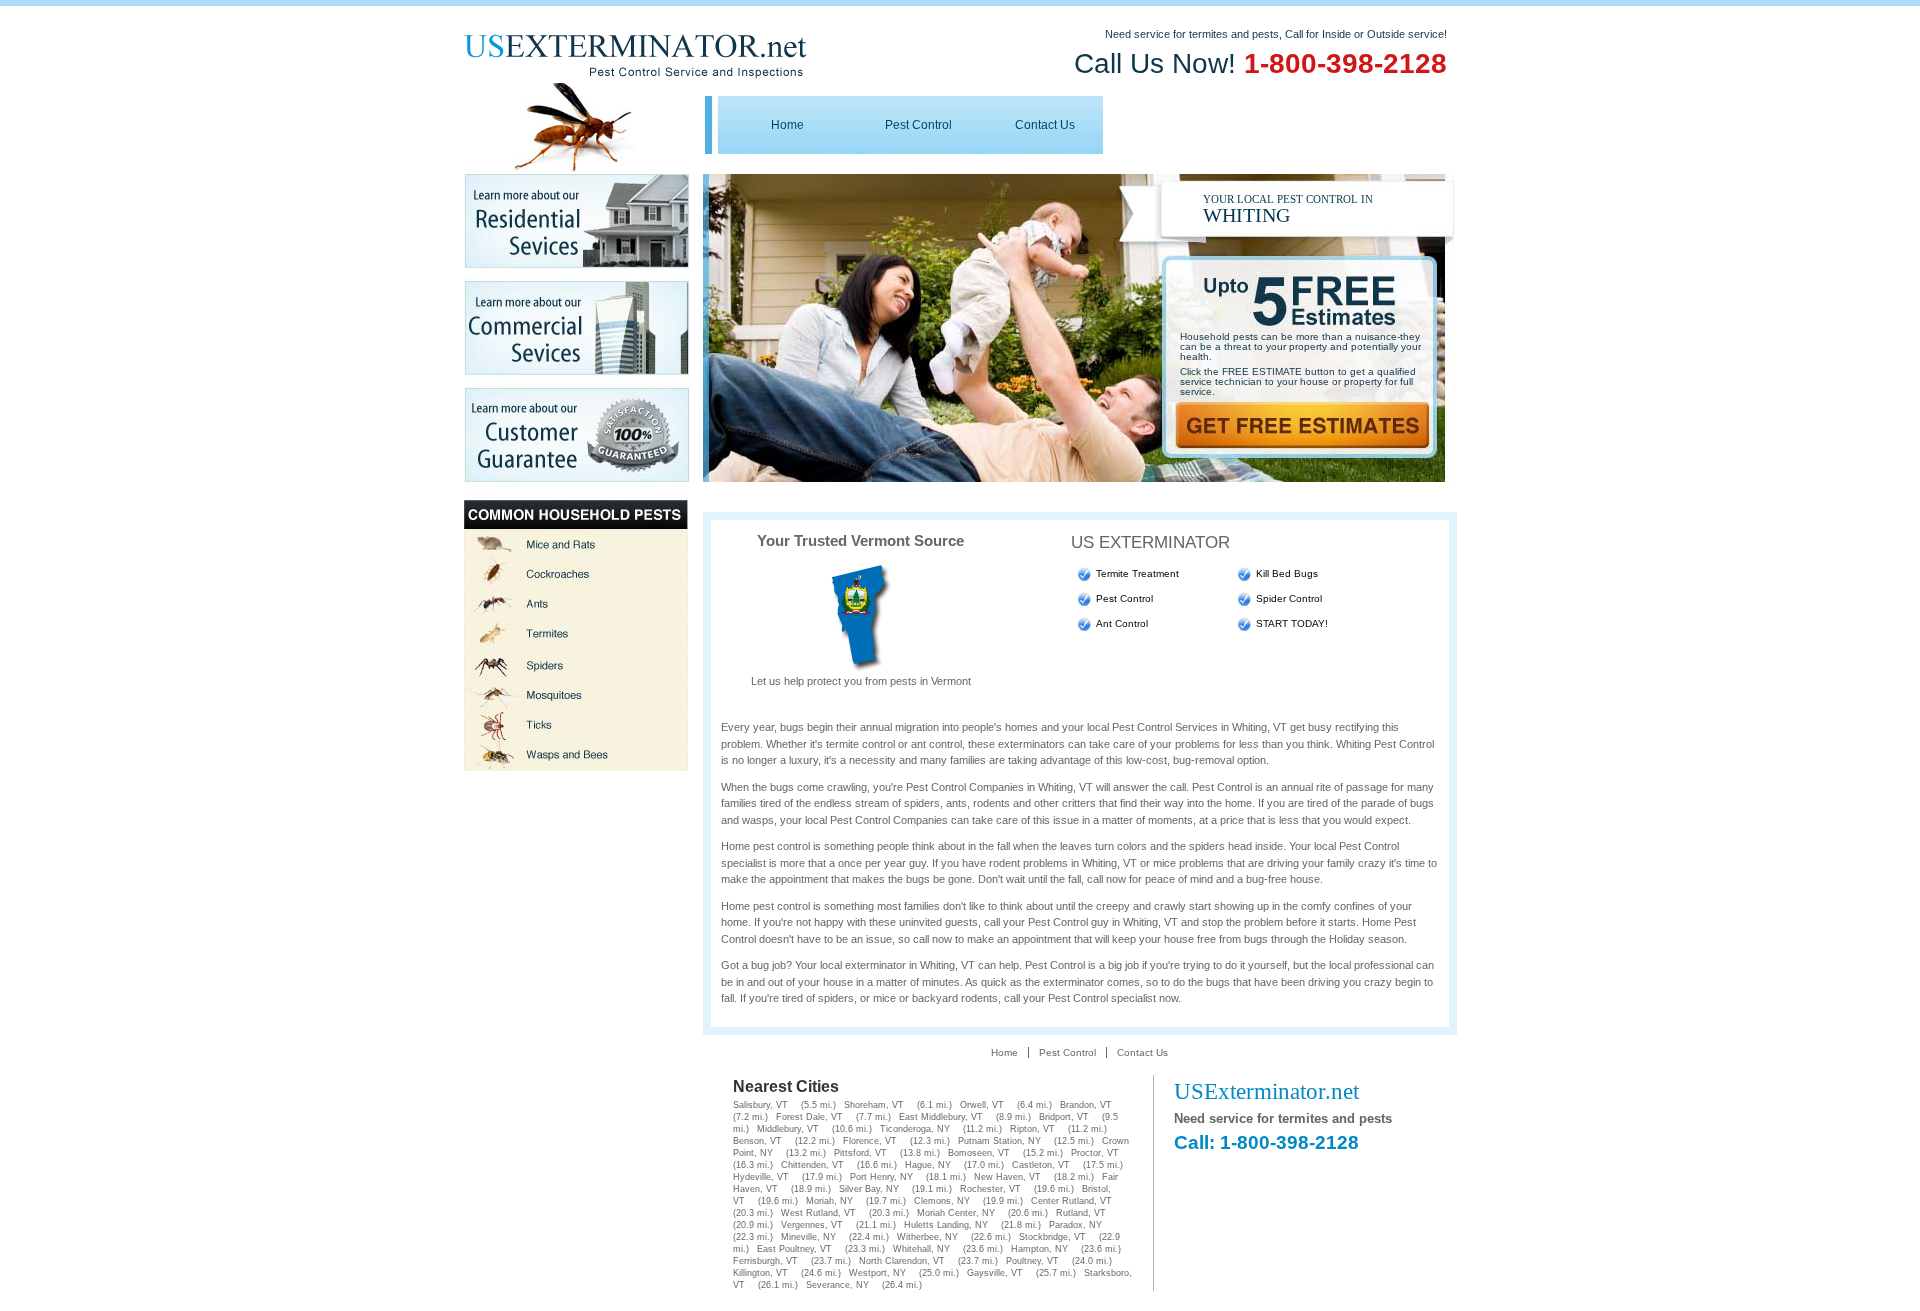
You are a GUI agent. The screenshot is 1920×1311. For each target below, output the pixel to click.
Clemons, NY (942, 1201)
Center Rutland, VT (1071, 1201)
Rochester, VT (990, 1189)
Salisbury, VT (760, 1105)
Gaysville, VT (995, 1273)
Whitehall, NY (921, 1249)
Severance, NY (837, 1285)
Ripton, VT (1032, 1129)
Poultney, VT (1032, 1261)
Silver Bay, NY (869, 1189)
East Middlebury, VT (941, 1117)
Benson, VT (757, 1141)
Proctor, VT (1095, 1153)
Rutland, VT (1081, 1213)
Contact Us (1045, 125)
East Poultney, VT (794, 1249)
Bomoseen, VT (979, 1153)
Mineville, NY (808, 1237)
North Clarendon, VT (902, 1261)
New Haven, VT (1007, 1177)
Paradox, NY (1075, 1225)
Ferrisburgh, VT (765, 1261)
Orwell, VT (982, 1105)
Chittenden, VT (812, 1165)
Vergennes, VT (812, 1225)
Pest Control (918, 125)
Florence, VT (870, 1141)
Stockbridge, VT (1052, 1237)
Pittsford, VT (860, 1153)
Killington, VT (760, 1273)
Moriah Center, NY (956, 1213)
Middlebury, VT (788, 1129)
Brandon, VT (1086, 1105)
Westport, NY (877, 1273)
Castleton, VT (1041, 1165)
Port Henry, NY (881, 1177)
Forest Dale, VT (809, 1117)
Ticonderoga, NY (915, 1129)
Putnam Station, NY (999, 1141)
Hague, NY (928, 1165)
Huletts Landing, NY (946, 1225)
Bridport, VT (1064, 1117)
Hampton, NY (1039, 1249)
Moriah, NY (829, 1201)
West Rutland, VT (818, 1213)
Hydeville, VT (761, 1177)
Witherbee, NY (927, 1237)
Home (787, 125)
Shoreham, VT (874, 1105)
